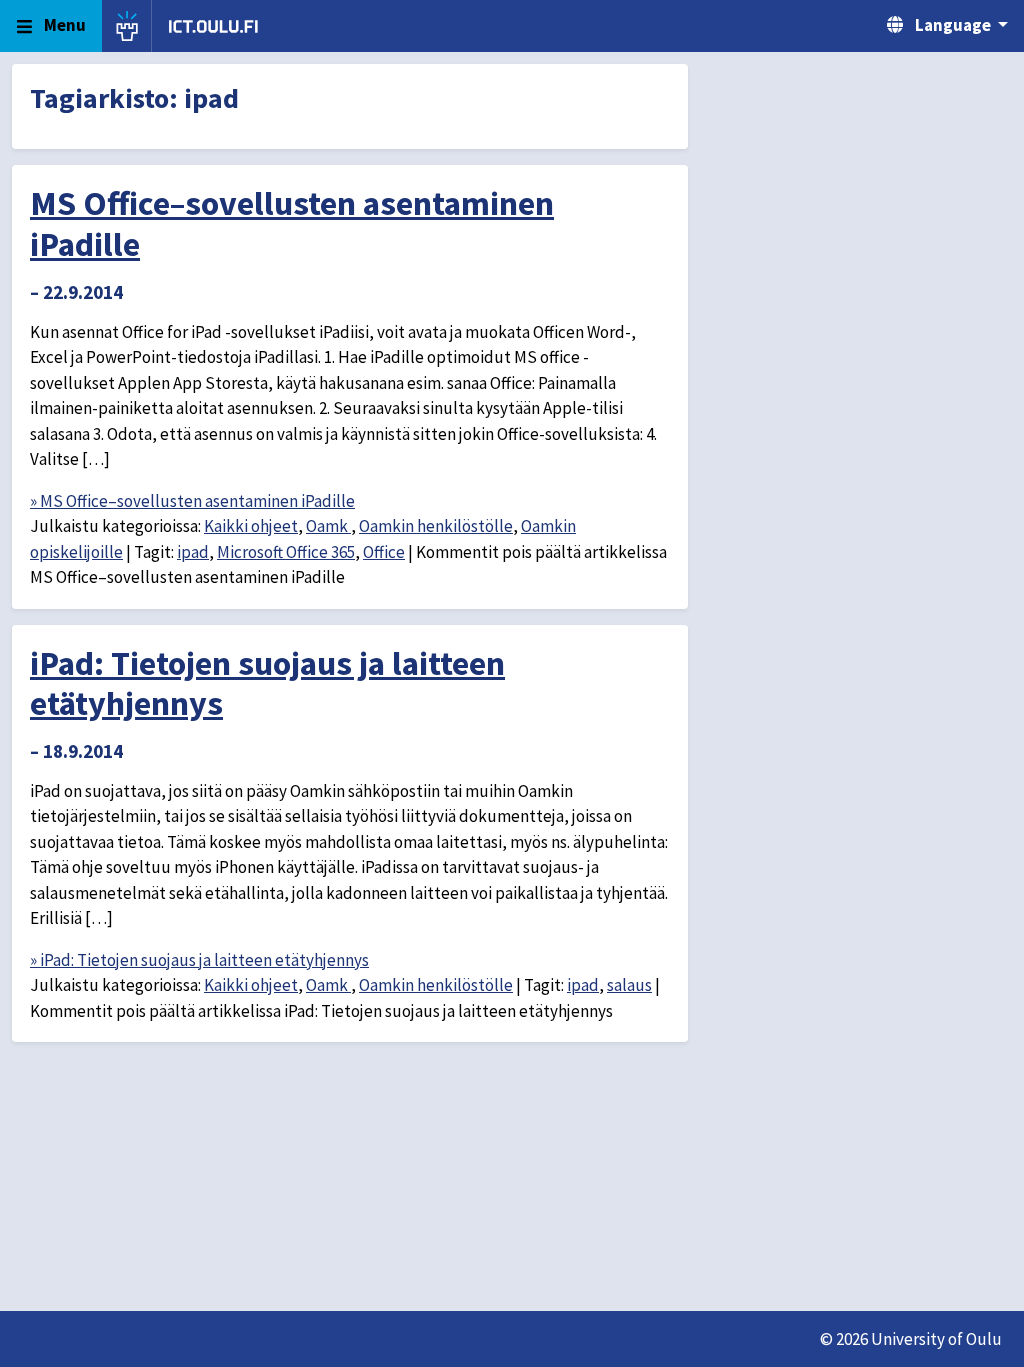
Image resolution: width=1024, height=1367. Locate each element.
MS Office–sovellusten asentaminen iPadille (292, 223)
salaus (629, 985)
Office (384, 552)
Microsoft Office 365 (286, 552)
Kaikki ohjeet (251, 526)
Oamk (328, 526)
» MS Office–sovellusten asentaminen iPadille (192, 501)
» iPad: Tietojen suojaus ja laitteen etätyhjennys (199, 960)
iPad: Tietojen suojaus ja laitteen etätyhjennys (267, 683)
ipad (193, 552)
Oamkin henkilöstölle (436, 526)
